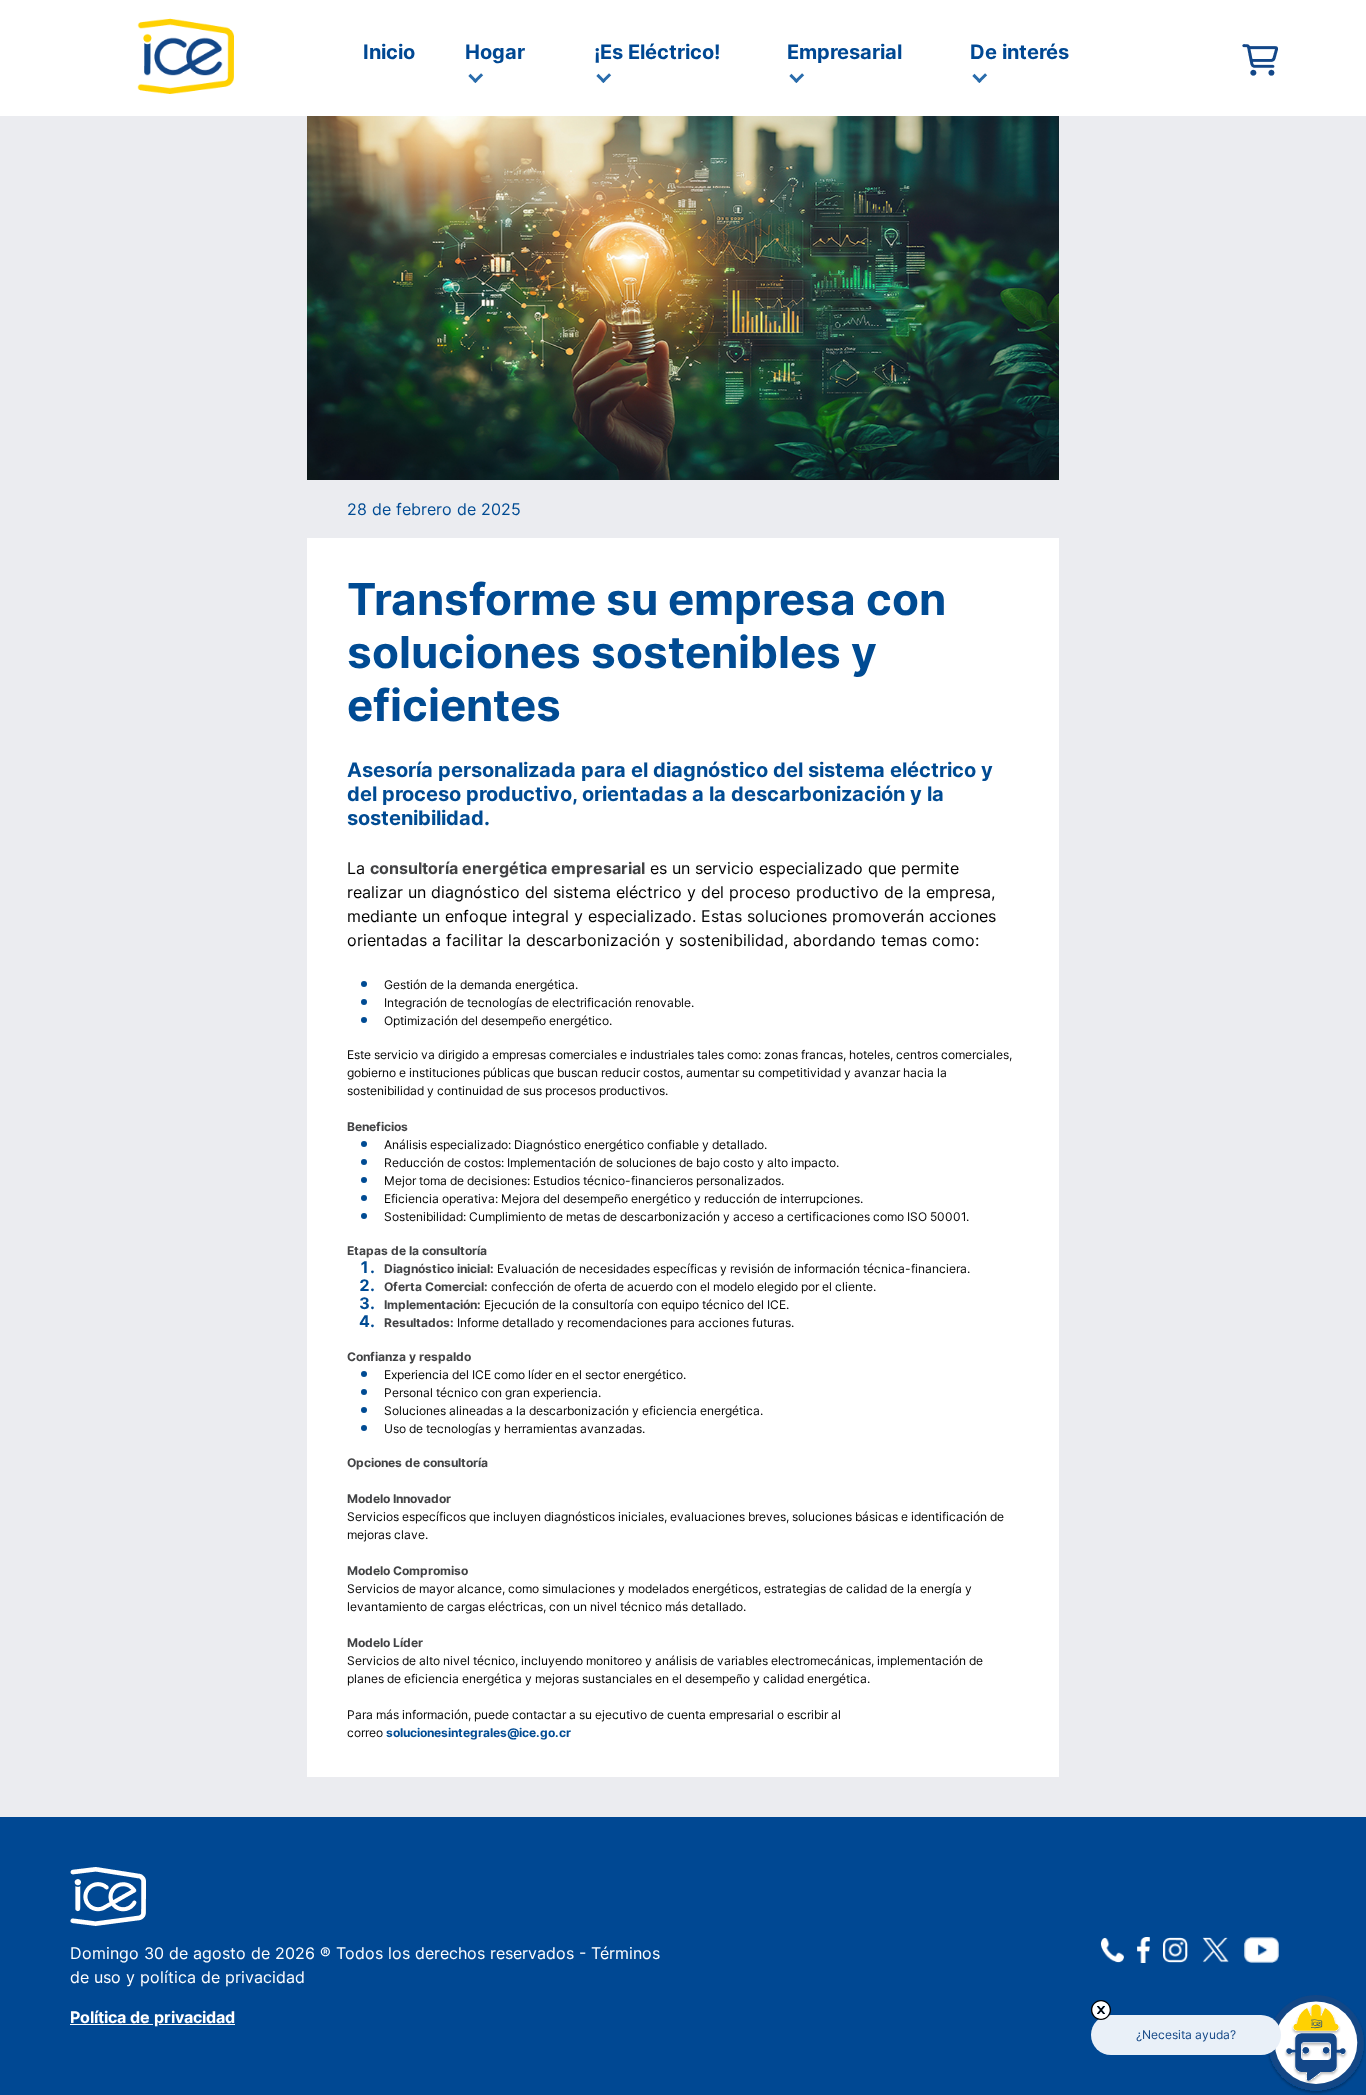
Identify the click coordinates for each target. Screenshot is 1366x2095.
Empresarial (844, 52)
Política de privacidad (152, 2017)
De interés (1019, 52)
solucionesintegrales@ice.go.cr (478, 1732)
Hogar (495, 52)
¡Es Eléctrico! (657, 52)
